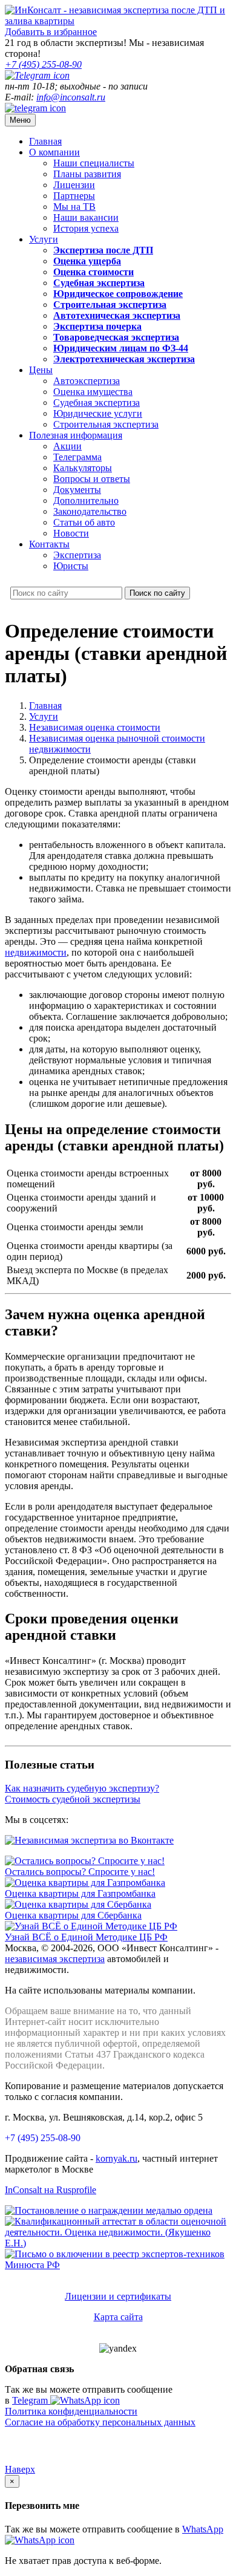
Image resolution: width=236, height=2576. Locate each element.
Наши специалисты (94, 163)
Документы (77, 490)
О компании (54, 152)
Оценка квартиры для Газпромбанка (80, 1893)
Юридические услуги (98, 413)
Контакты (49, 544)
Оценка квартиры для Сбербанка (73, 1915)
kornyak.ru (116, 2158)
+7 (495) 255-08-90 (43, 2138)
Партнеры (74, 196)
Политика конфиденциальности (71, 2411)
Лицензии (74, 185)
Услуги (44, 239)
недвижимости (36, 952)
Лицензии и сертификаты (118, 2296)
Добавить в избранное (51, 32)
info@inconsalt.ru (71, 97)
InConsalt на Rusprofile (51, 2190)
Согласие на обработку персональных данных (100, 2422)
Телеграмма (77, 457)
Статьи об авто (84, 522)
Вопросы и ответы (92, 479)
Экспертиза (77, 555)
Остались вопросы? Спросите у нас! (80, 1872)
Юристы (71, 566)
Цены (41, 370)
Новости (71, 533)
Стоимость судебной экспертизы (73, 1799)
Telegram (31, 2400)
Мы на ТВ (74, 207)
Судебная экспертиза (97, 403)
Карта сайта (118, 2317)
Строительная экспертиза (106, 424)
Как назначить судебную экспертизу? (82, 1788)
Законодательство (90, 511)
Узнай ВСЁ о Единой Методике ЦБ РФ (86, 1937)
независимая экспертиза (55, 1959)
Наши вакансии (86, 217)
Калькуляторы (83, 468)
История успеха (86, 228)
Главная (45, 141)
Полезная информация (76, 435)
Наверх (20, 2469)
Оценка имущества (93, 392)
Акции (67, 446)
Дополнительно (86, 501)
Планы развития (87, 174)
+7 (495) (43, 64)
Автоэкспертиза (87, 381)
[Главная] (118, 21)
